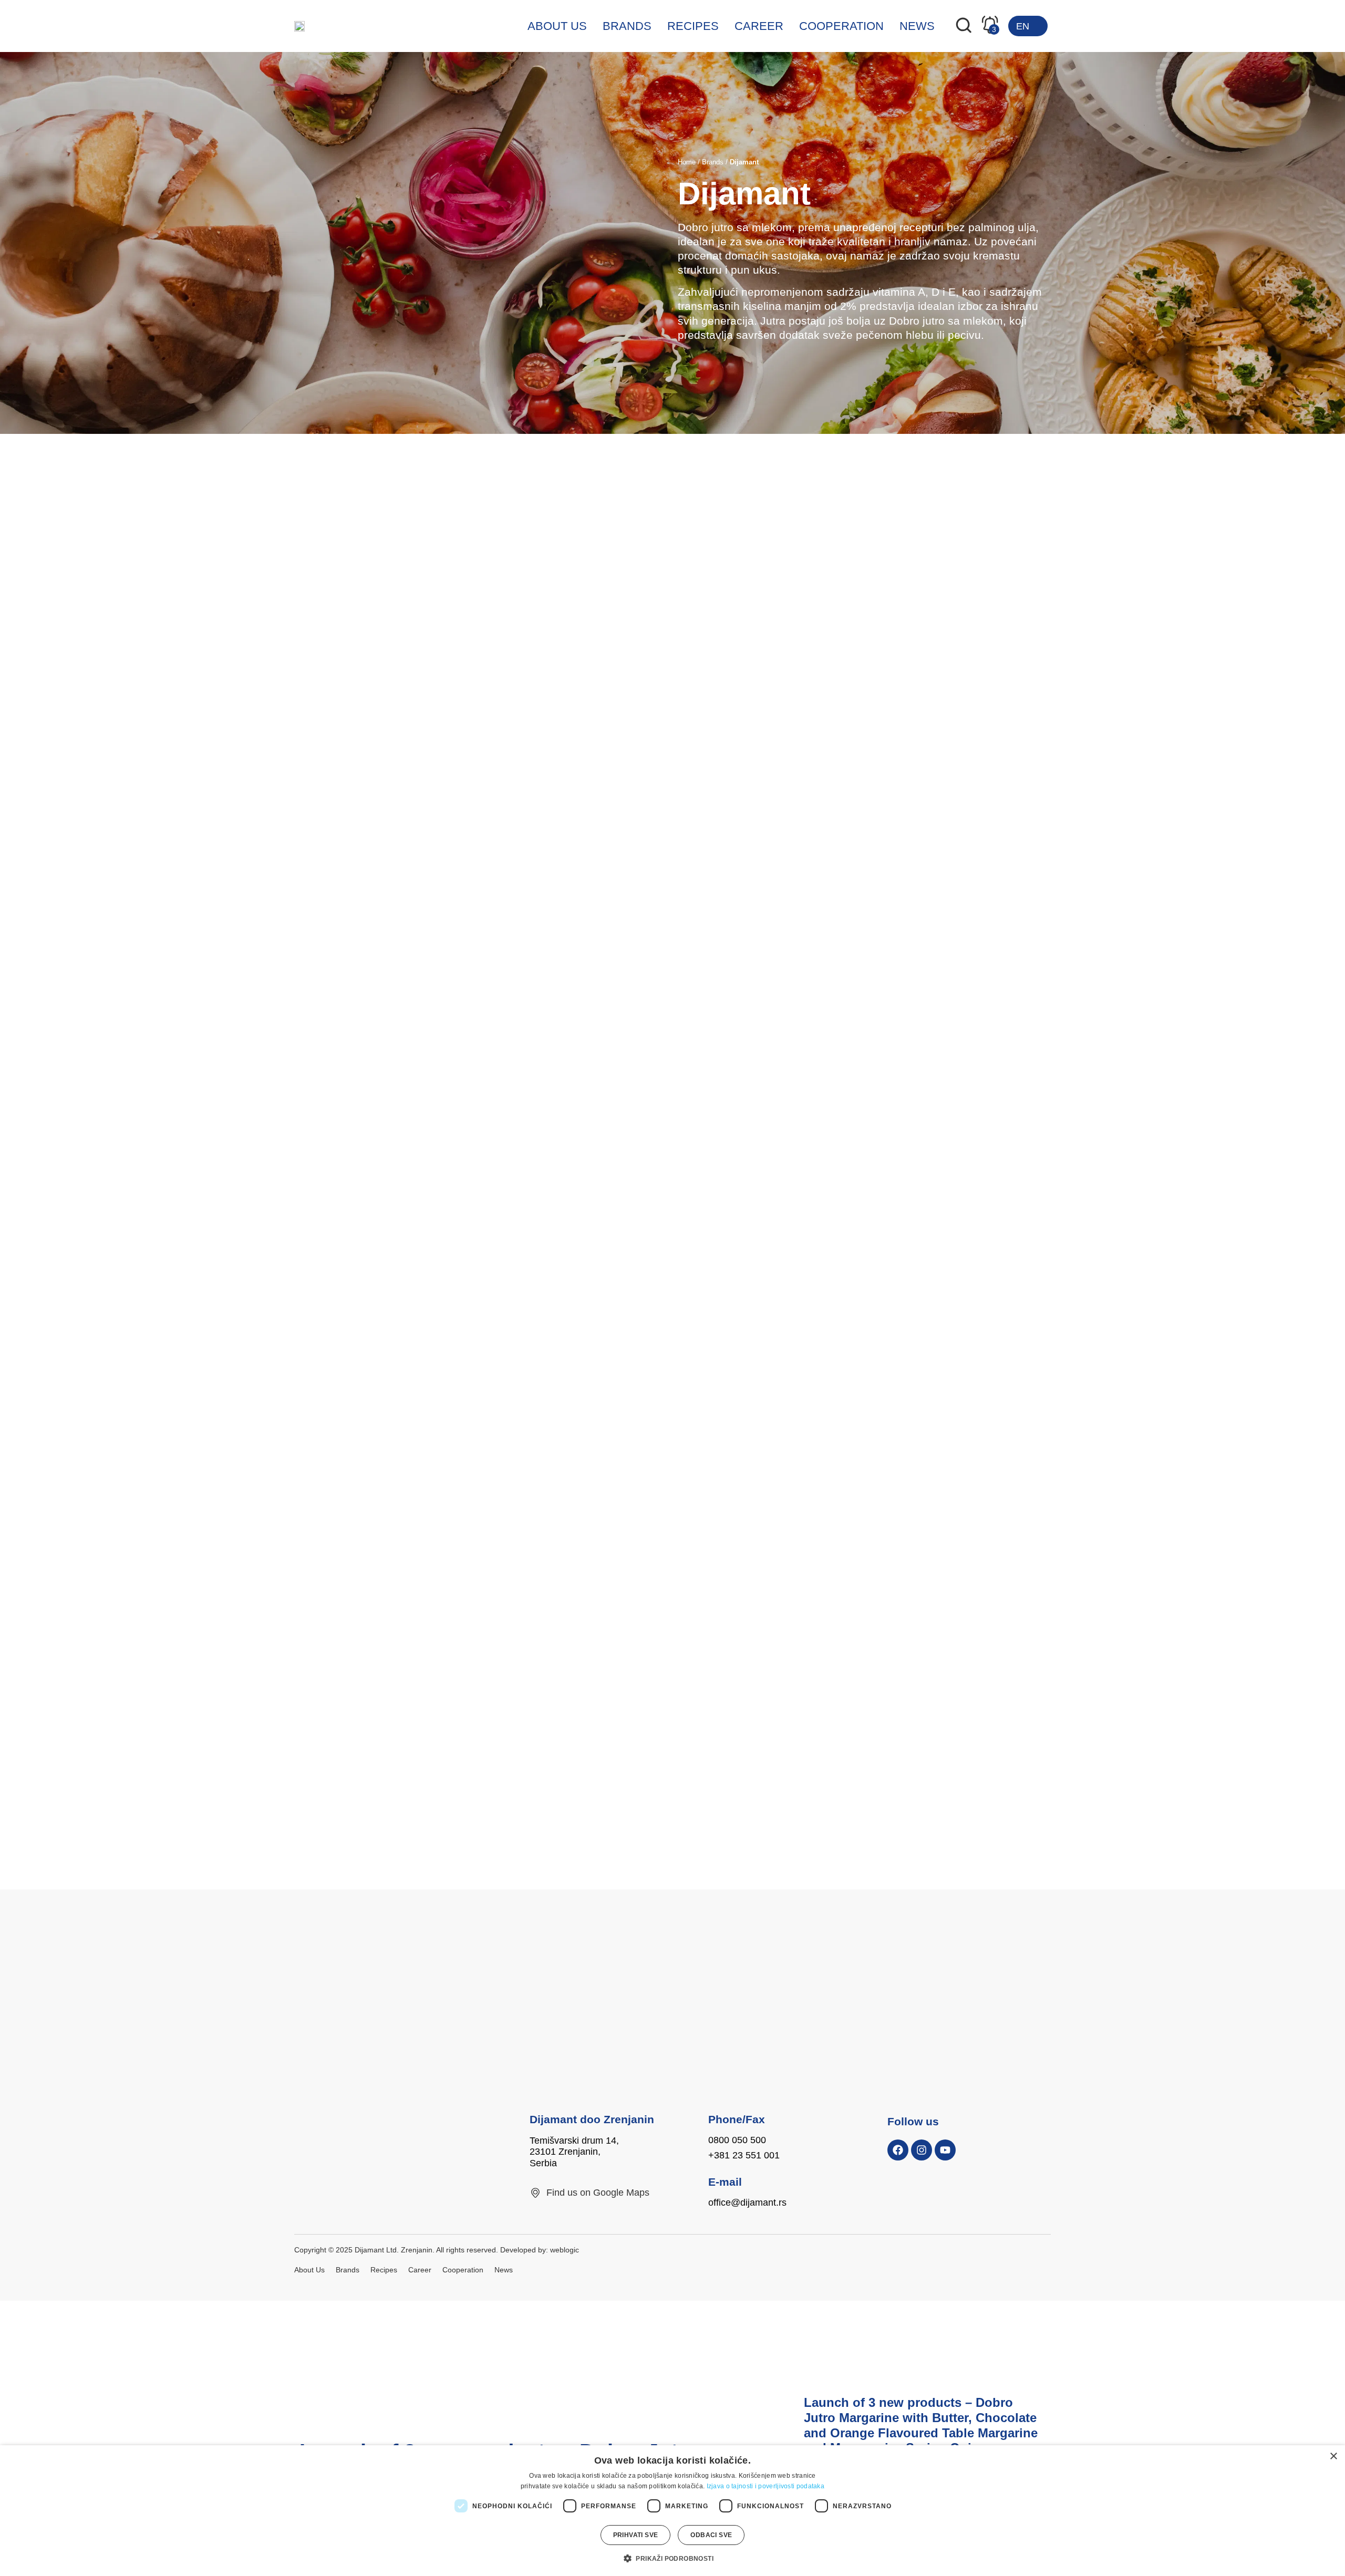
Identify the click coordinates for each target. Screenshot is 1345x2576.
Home (687, 162)
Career (759, 26)
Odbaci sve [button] (711, 2535)
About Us (557, 26)
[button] (672, 2558)
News (917, 26)
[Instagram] (922, 2150)
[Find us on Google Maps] (535, 2193)
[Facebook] (898, 2150)
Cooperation (841, 26)
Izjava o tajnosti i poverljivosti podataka (766, 2486)
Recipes (693, 26)
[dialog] (672, 2511)
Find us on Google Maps (598, 2193)
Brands (627, 26)
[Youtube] (945, 2150)
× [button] (1333, 2456)
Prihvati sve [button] (636, 2535)
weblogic (565, 2250)
